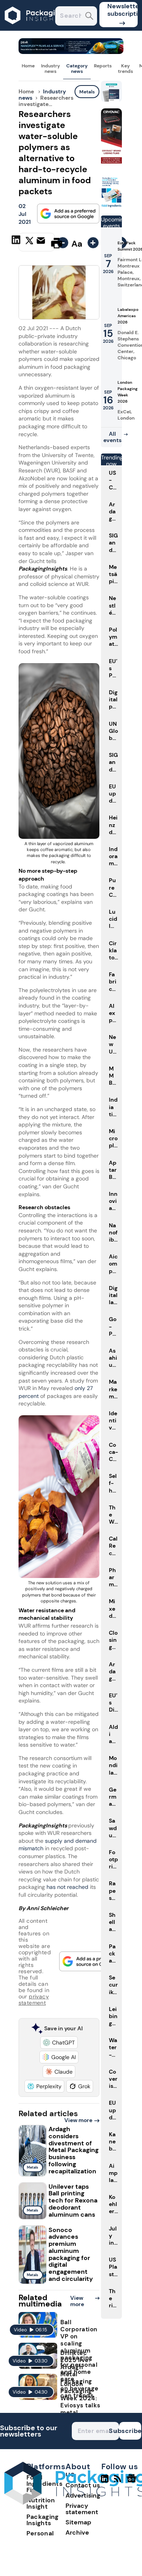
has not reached (67, 1887)
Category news (77, 69)
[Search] (89, 17)
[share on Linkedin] (17, 242)
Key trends (125, 69)
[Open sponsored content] (71, 52)
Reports (103, 66)
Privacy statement (82, 2509)
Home (28, 66)
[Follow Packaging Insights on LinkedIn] (105, 2482)
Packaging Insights (43, 2520)
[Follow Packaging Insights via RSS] (119, 2482)
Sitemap (78, 2522)
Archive (77, 2532)
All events (112, 437)
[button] (59, 2043)
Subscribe (130, 2431)
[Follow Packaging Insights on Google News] (133, 2482)
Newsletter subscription (122, 10)
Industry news (50, 69)
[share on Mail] (42, 242)
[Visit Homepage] (35, 29)
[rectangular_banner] (111, 206)
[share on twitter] (29, 243)
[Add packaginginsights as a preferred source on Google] (68, 214)
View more (78, 2120)
